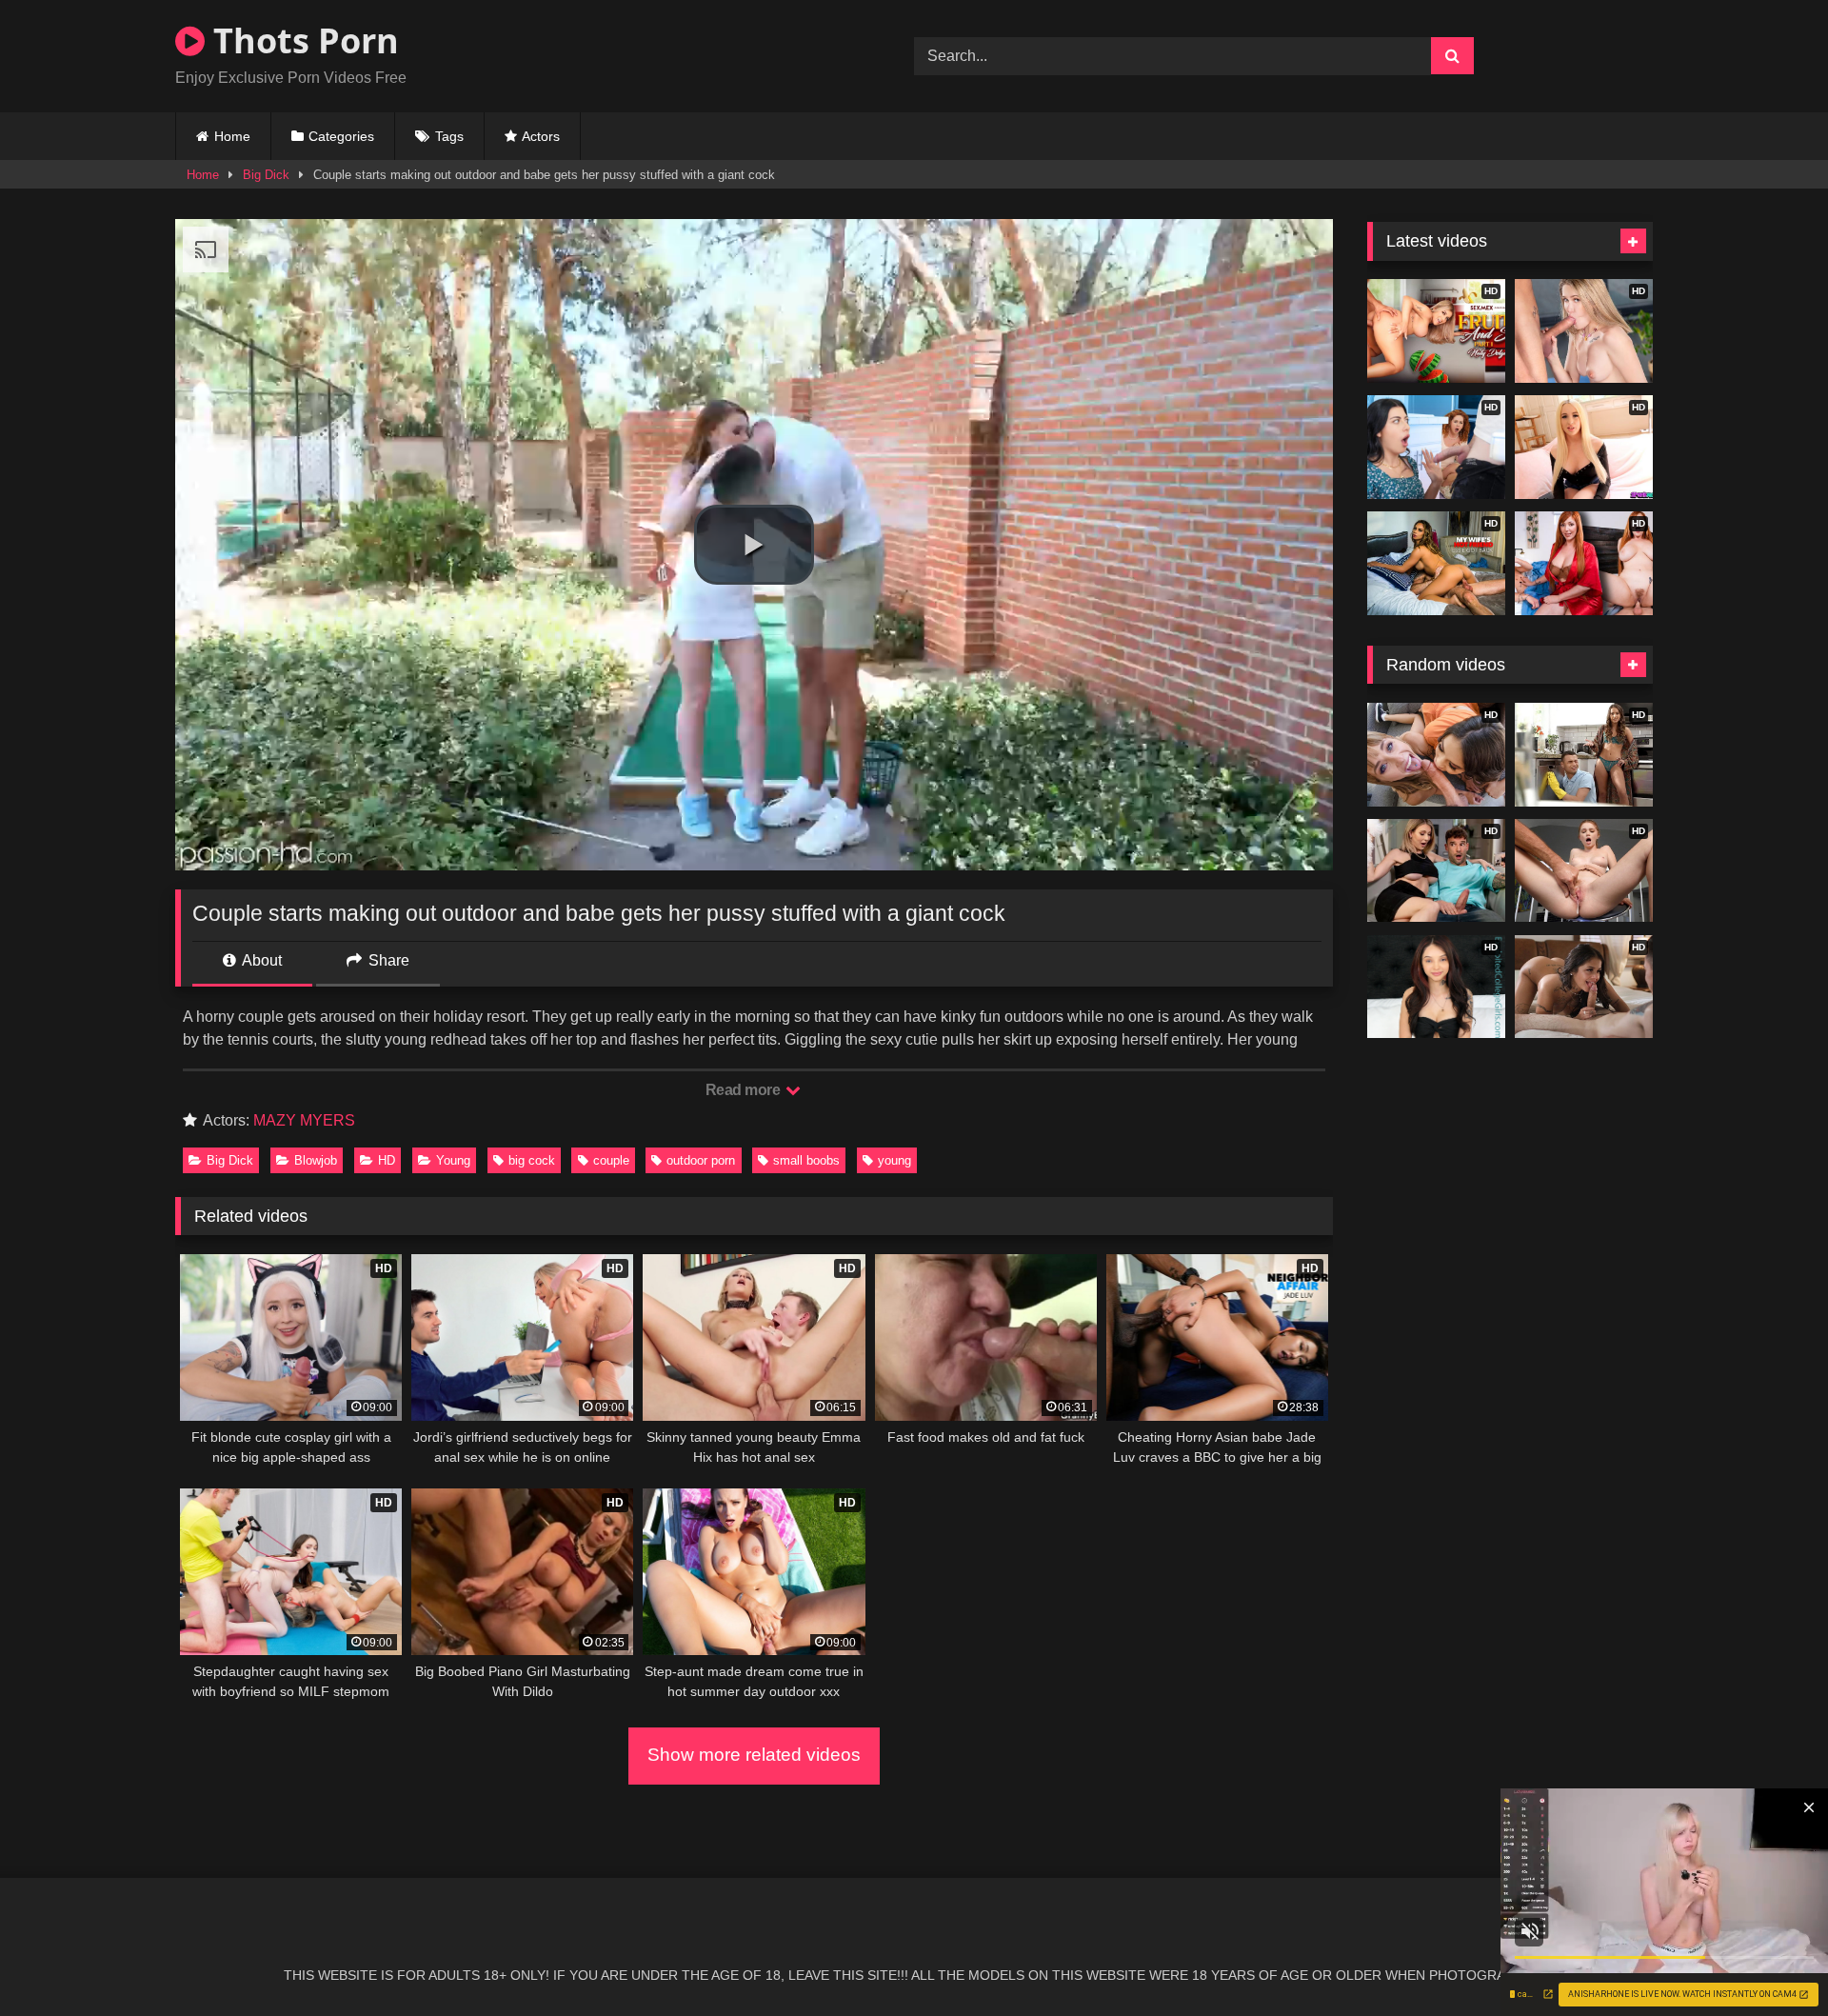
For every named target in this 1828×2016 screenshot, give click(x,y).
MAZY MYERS (304, 1120)
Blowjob (316, 1160)
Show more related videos (754, 1755)
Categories (341, 136)
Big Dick (266, 175)
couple (611, 1160)
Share (387, 960)
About (260, 960)
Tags (449, 136)
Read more (745, 1090)
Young (453, 1160)
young (894, 1160)
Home (232, 136)
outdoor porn (701, 1160)
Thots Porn (302, 40)
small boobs (806, 1160)
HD (387, 1160)
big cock (532, 1160)
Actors (541, 136)
